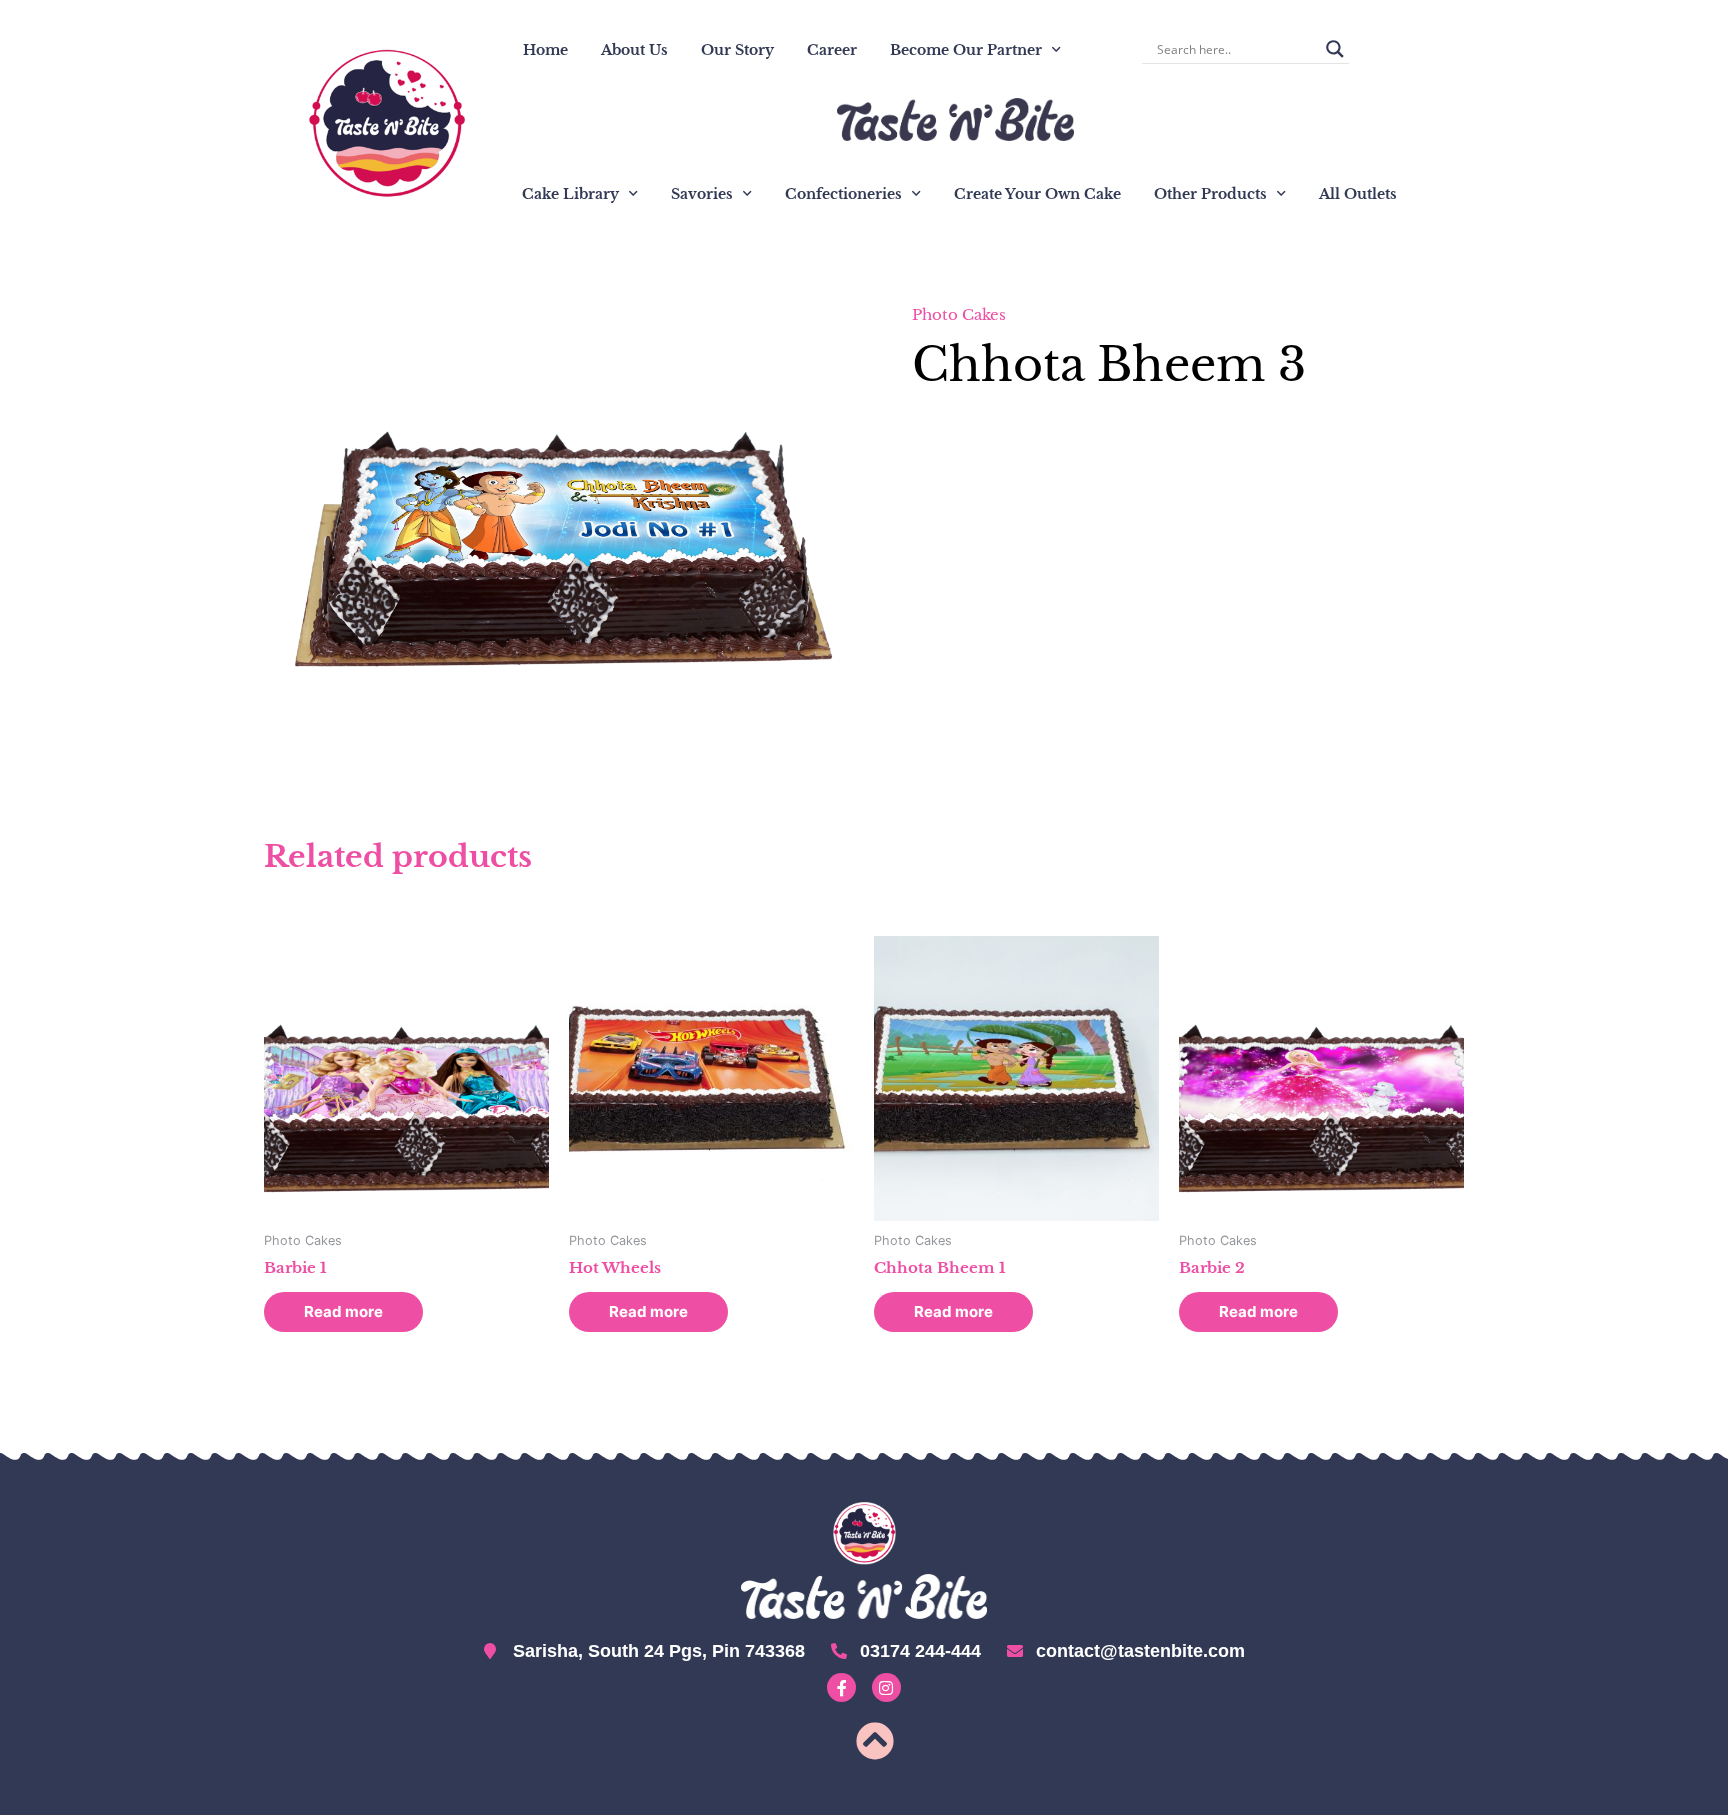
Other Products (1210, 194)
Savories (702, 194)
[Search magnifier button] (1335, 49)
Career (832, 50)
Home (545, 50)
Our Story (737, 50)
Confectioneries (843, 194)
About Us (634, 50)
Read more (343, 1311)
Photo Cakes (959, 314)
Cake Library (570, 194)
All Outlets (1358, 194)
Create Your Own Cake (1037, 194)
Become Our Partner (966, 50)
